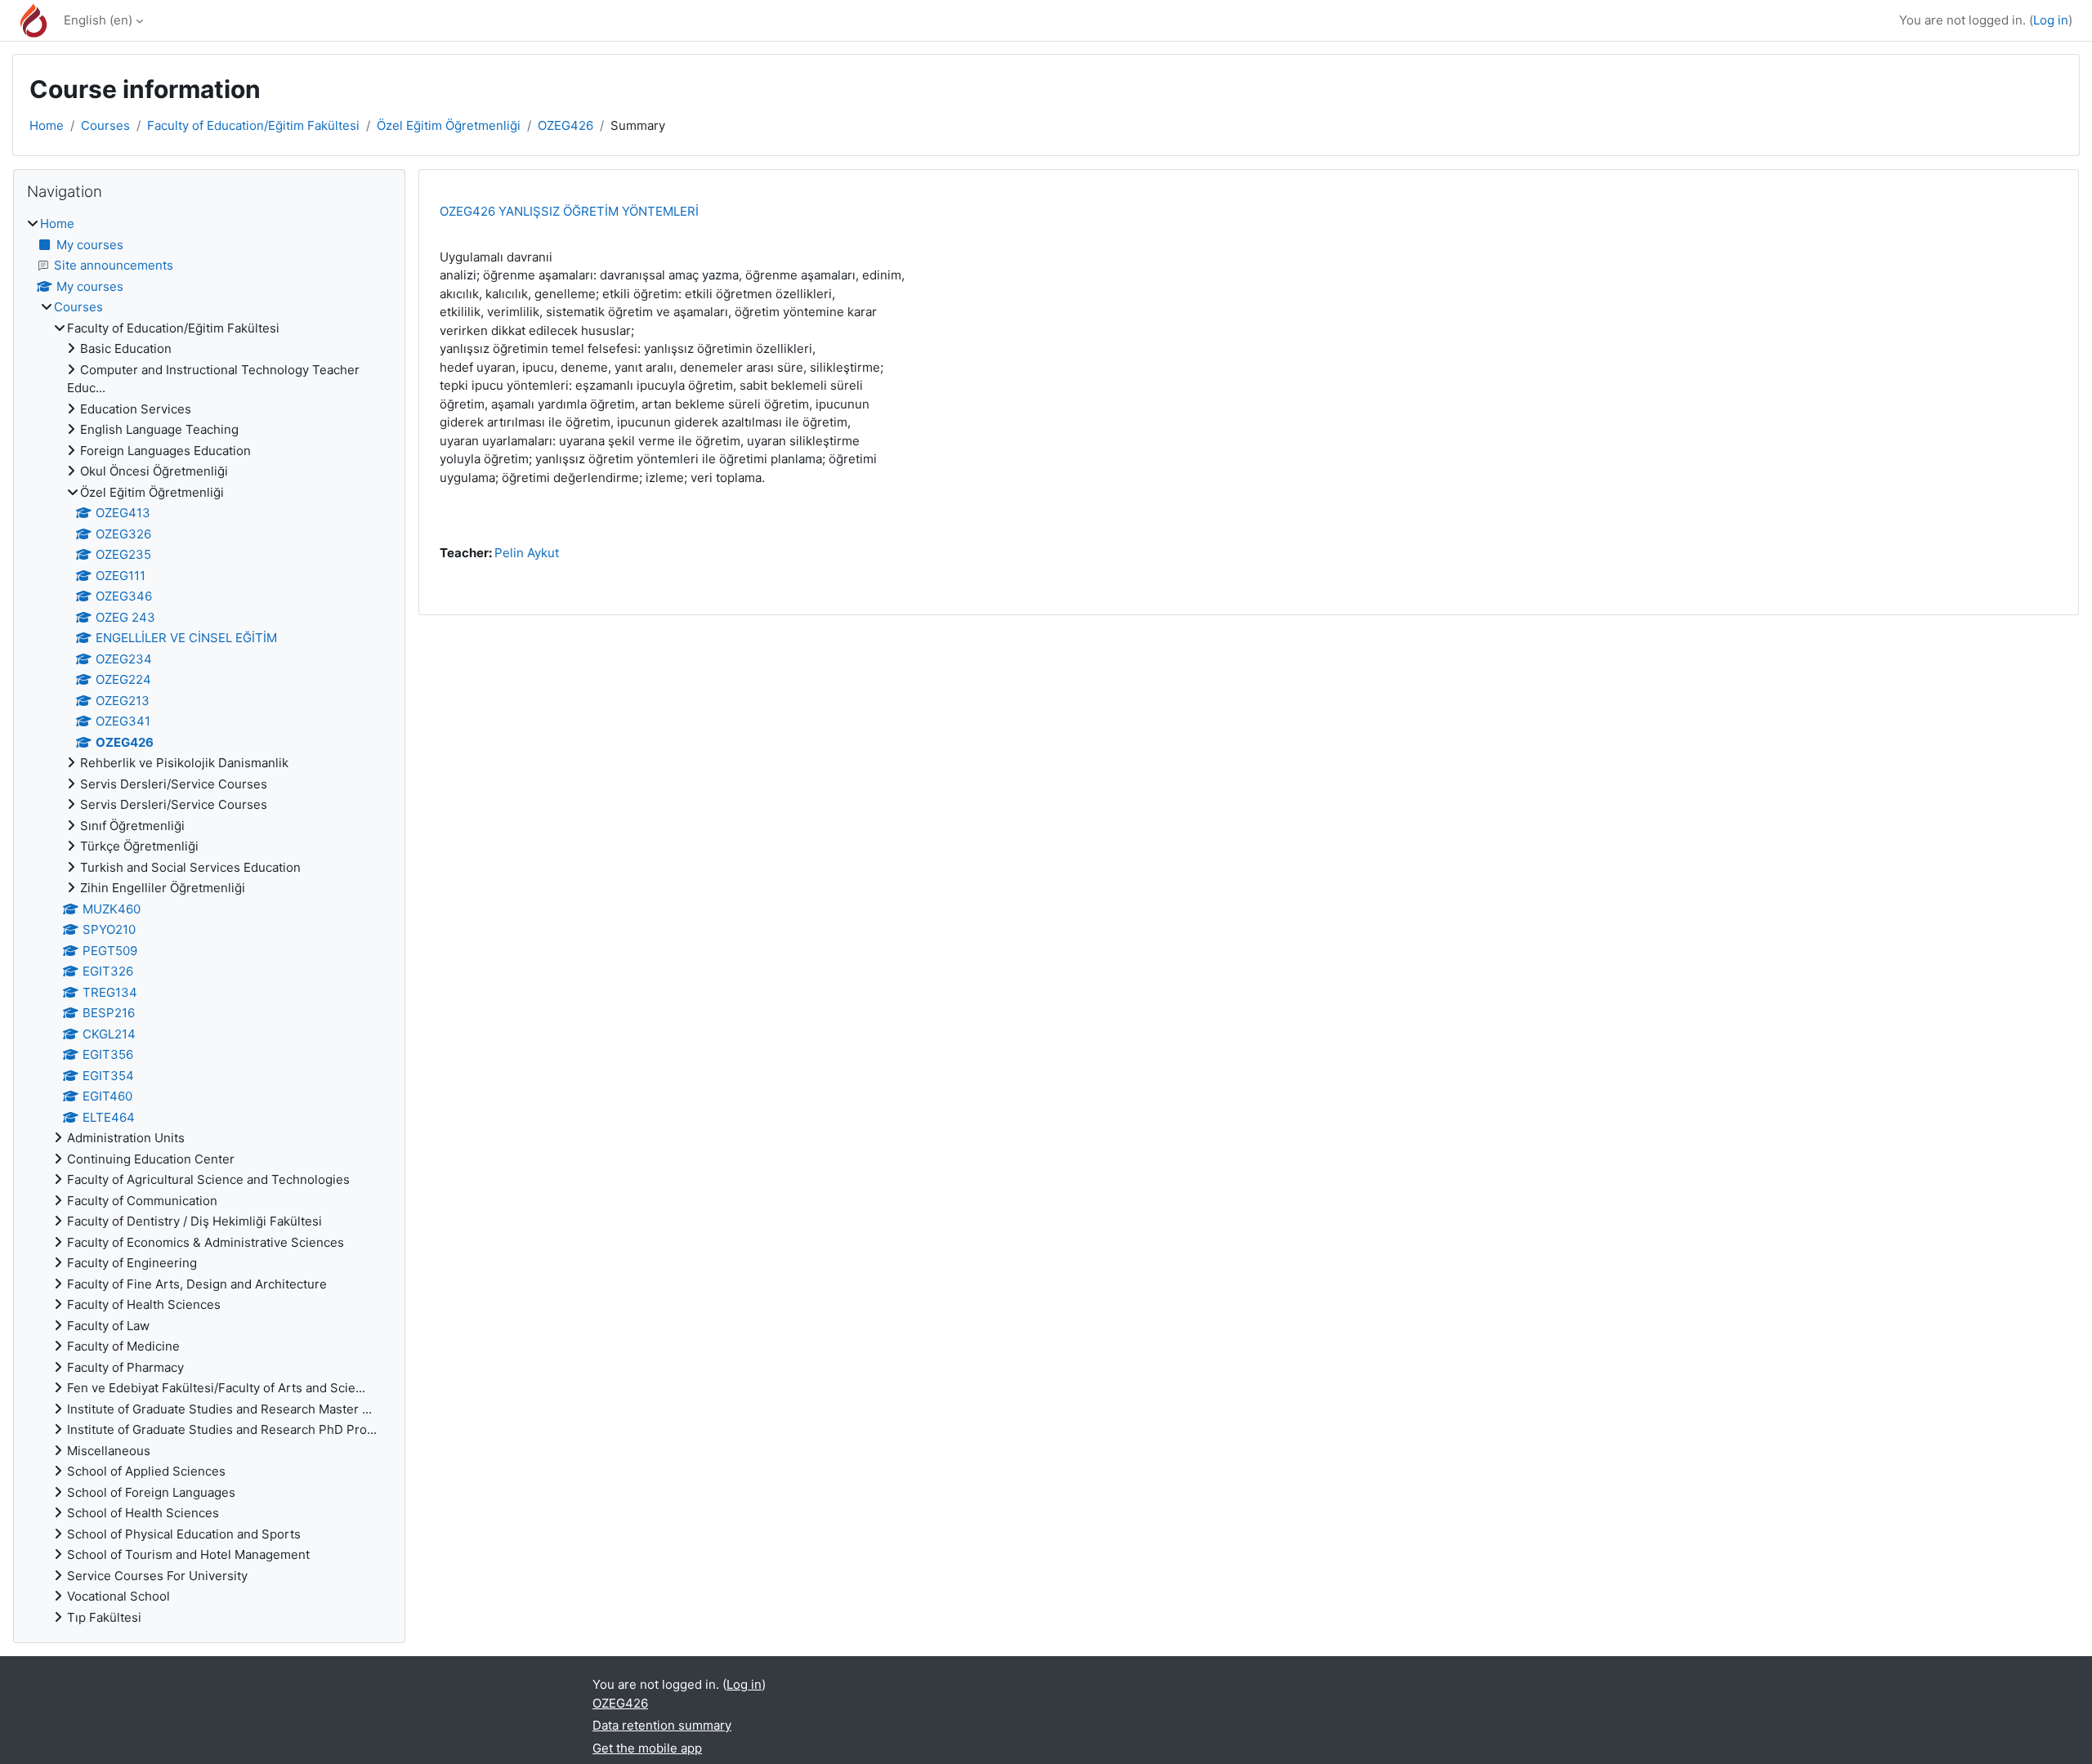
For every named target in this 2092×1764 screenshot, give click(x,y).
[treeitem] (209, 921)
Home (47, 125)
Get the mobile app (647, 1748)
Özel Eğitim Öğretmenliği (449, 125)
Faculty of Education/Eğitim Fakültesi (253, 125)
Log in (2051, 20)
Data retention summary (662, 1725)
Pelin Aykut (527, 553)
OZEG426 (565, 125)
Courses (105, 125)
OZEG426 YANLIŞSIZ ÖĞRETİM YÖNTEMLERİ (569, 211)
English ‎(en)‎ (98, 20)
